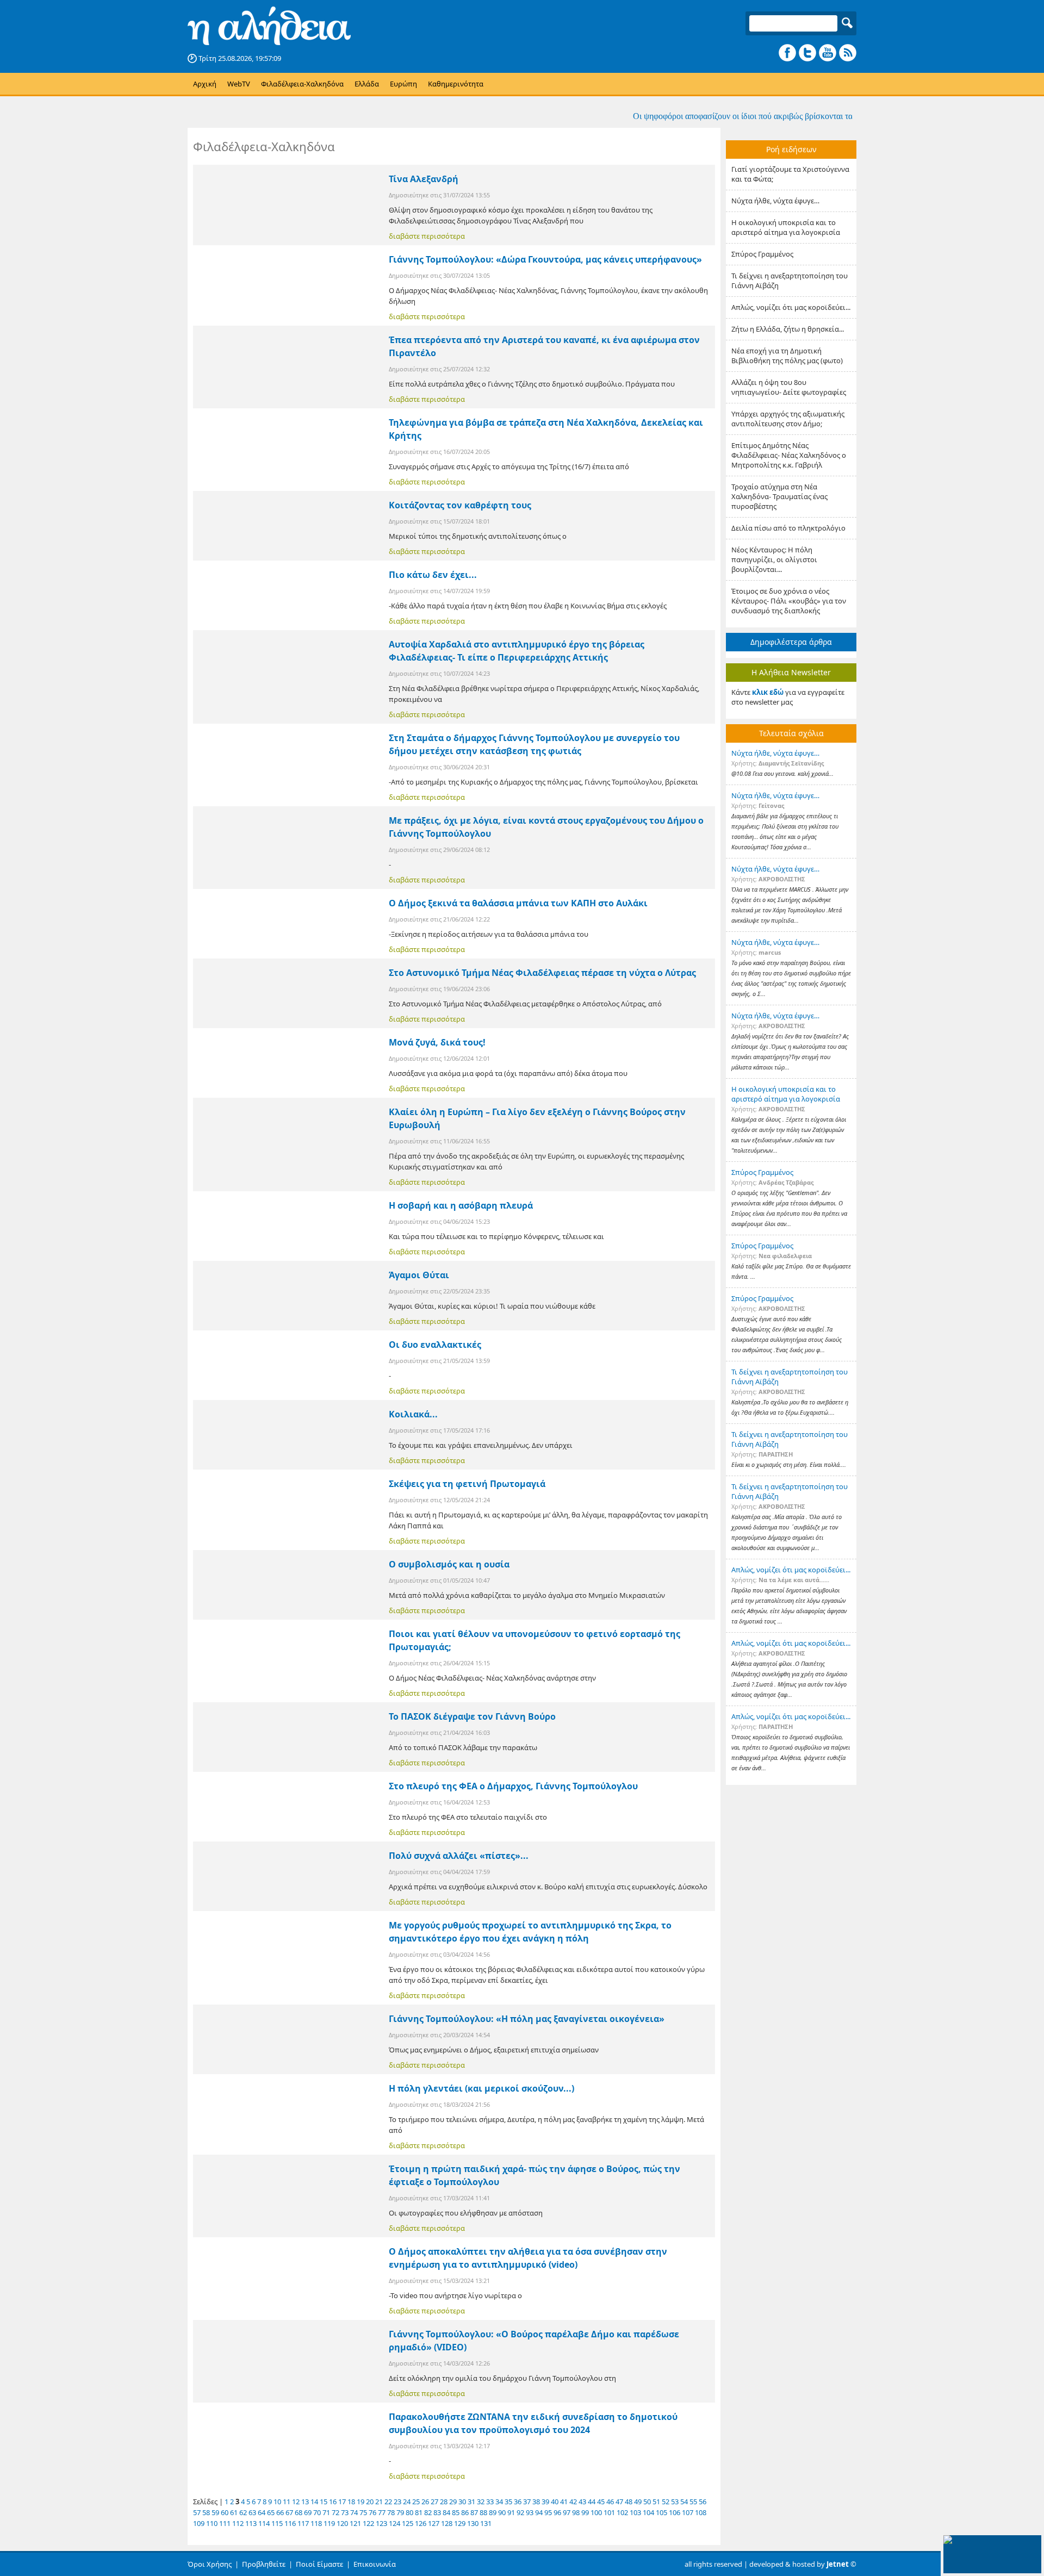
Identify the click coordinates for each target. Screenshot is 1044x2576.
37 (527, 2502)
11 (287, 2502)
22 (388, 2502)
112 (238, 2523)
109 (199, 2523)
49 (638, 2502)
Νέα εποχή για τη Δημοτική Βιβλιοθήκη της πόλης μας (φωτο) (787, 356)
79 (400, 2512)
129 (460, 2523)
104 (648, 2512)
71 (326, 2512)
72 (335, 2512)
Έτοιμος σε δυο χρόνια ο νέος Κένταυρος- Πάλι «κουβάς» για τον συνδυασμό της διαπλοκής (789, 601)
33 (490, 2502)
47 (619, 2502)
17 (342, 2502)
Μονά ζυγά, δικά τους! (437, 1042)
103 (635, 2512)
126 (421, 2523)
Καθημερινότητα (456, 84)
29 (453, 2502)
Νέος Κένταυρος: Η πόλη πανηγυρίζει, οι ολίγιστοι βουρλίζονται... (774, 559)
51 (656, 2502)
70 (317, 2512)
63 (252, 2512)
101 (609, 2512)
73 (345, 2512)
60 (225, 2512)
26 (425, 2502)
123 (381, 2523)
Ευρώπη (403, 84)
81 (419, 2512)
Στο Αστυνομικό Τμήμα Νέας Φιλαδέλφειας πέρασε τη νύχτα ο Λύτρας (542, 973)
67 (289, 2512)
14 (314, 2502)
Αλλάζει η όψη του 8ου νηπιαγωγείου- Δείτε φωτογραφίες (789, 387)
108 (701, 2512)
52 (666, 2502)
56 (703, 2502)
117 (303, 2523)
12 (296, 2502)
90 (502, 2512)
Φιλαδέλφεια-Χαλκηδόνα (302, 84)
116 (290, 2523)
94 (539, 2512)
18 (351, 2502)
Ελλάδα (367, 84)
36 (518, 2502)
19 (361, 2502)
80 (409, 2512)
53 (675, 2502)
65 (271, 2512)
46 (610, 2502)
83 (437, 2512)
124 (394, 2523)
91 (511, 2512)
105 (661, 2512)
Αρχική (205, 84)
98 (576, 2512)
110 (212, 2523)
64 (262, 2512)
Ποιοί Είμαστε (319, 2564)
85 (456, 2512)
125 (408, 2523)
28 (444, 2502)
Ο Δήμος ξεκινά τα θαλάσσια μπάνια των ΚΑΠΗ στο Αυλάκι (518, 903)
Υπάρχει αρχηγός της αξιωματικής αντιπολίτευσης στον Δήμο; (788, 419)
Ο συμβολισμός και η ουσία (449, 1564)
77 (382, 2512)
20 (370, 2502)
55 (693, 2502)
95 (548, 2512)
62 (243, 2512)
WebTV (239, 84)
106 (675, 2512)
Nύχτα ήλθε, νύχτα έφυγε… (775, 201)
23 (397, 2502)
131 (486, 2523)
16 (333, 2502)
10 (277, 2502)
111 (225, 2523)
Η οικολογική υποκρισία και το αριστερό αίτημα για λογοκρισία (786, 227)
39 (545, 2502)
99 (585, 2512)
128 (447, 2523)
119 (329, 2523)
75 (363, 2512)
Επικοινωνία (375, 2564)
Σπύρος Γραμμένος (762, 254)
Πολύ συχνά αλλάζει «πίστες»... (459, 1856)
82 (428, 2512)
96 (557, 2512)
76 (372, 2512)
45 (601, 2502)
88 (483, 2512)
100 (596, 2512)
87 (474, 2512)
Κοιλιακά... (413, 1414)
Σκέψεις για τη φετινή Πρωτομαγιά (467, 1484)
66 (280, 2512)
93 (530, 2512)
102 (622, 2512)
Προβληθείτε (264, 2564)
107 (688, 2512)
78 (391, 2512)
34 (499, 2502)
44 (592, 2502)
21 (379, 2502)
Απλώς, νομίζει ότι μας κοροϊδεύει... (791, 307)
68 (299, 2512)
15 (324, 2502)
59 (215, 2512)
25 (416, 2502)
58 (206, 2512)
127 (434, 2523)
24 (407, 2502)
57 (197, 2512)
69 (308, 2512)
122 (368, 2523)
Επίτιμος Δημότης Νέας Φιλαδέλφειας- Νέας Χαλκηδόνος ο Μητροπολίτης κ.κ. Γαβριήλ (789, 455)
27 (434, 2502)
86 (465, 2512)
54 (684, 2502)
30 (462, 2502)
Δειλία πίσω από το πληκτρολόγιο (788, 528)
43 (582, 2502)
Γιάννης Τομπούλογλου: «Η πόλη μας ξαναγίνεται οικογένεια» (527, 2019)
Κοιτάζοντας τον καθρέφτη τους (460, 505)
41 (564, 2502)
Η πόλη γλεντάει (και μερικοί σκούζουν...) (481, 2088)
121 (355, 2523)
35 (508, 2502)
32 (481, 2502)
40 (555, 2502)
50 (647, 2502)
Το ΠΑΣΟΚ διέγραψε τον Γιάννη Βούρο (472, 1716)
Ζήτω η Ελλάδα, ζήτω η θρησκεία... (788, 329)
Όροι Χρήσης (210, 2564)
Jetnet (838, 2564)
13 (305, 2502)
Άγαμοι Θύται (419, 1275)
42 (573, 2502)
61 (234, 2512)
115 (277, 2523)
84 (446, 2512)
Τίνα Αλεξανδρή (424, 179)
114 (264, 2523)
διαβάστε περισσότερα (427, 236)
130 (473, 2523)
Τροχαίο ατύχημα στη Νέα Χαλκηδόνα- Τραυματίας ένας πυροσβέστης (779, 496)
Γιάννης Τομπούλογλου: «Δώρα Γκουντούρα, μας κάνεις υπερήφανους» (545, 259)
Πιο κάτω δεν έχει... (433, 575)
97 (567, 2512)
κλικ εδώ (768, 692)
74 (354, 2512)
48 (629, 2502)
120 (342, 2523)
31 (471, 2502)
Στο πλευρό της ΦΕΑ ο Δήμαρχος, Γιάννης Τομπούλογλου (513, 1786)
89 (493, 2512)
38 (536, 2502)
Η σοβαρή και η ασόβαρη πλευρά (461, 1205)
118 (316, 2523)
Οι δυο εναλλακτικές (435, 1345)
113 (251, 2523)
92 (520, 2512)
